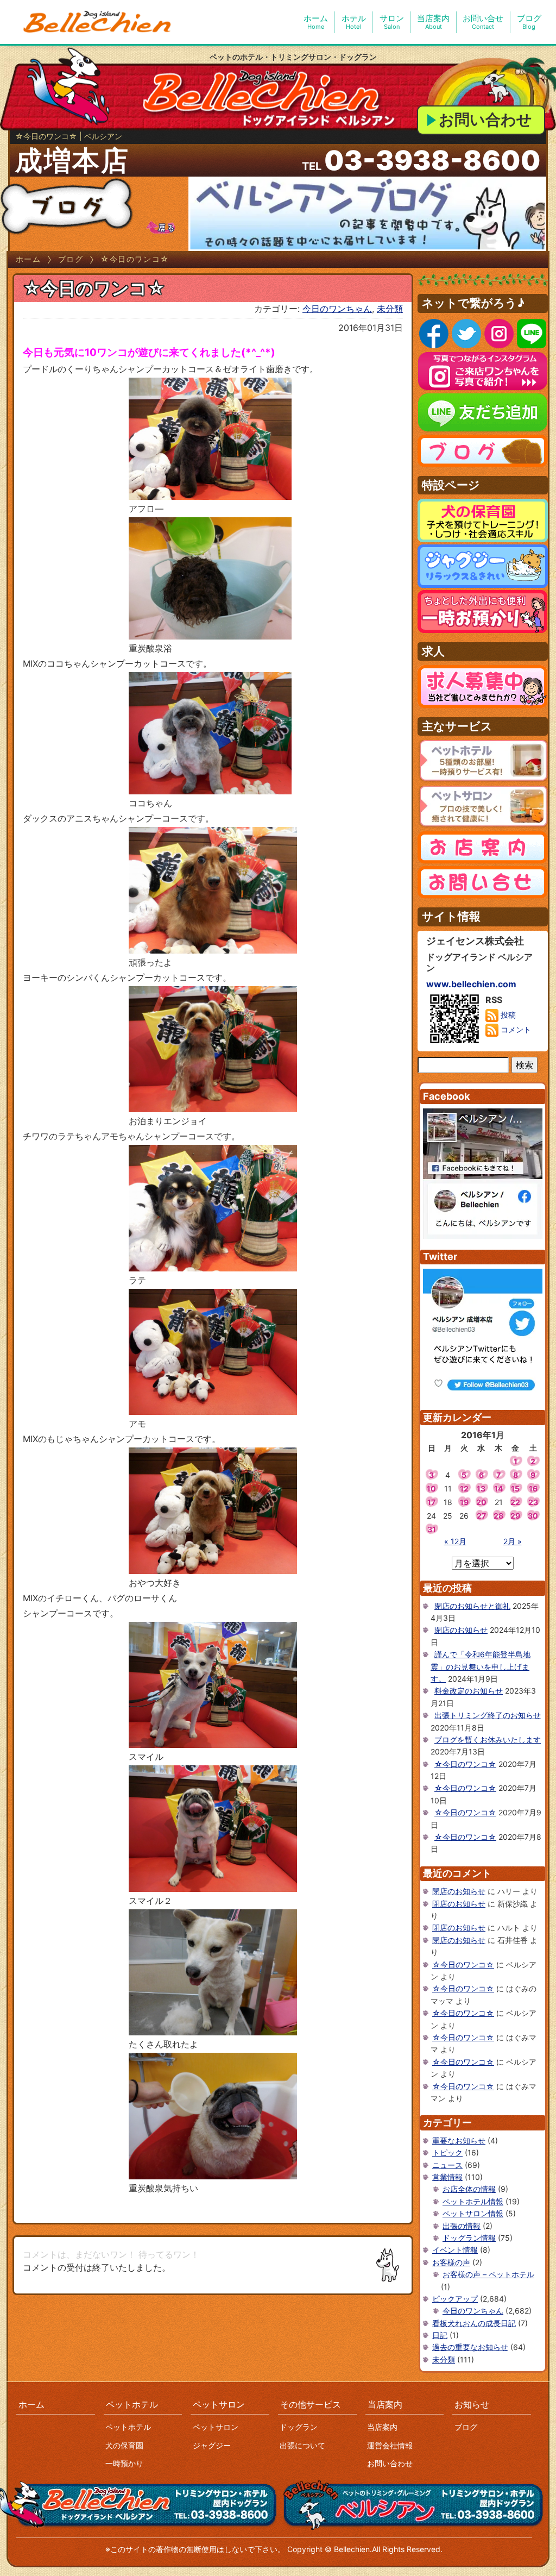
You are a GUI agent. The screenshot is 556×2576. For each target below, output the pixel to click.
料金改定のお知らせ (469, 1691)
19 (464, 1502)
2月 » (513, 1541)
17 (431, 1502)
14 (498, 1488)
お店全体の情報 (469, 2189)
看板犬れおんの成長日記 (474, 2323)
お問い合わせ (485, 120)
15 (515, 1488)
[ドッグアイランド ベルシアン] (98, 22)
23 (533, 1502)
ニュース (447, 2165)
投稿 (507, 1015)
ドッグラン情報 (469, 2238)
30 (533, 1516)
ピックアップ (455, 2299)
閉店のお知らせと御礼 (472, 1606)
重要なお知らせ (459, 2141)
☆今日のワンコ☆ (465, 1764)
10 (431, 1488)
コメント (515, 1029)
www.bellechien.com (471, 984)
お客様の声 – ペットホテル (488, 2274)
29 (515, 1516)
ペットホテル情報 (473, 2201)
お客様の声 (451, 2262)
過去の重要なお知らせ (470, 2347)
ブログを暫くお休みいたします (488, 1740)
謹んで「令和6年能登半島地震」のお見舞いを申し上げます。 (481, 1666)
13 (481, 1488)
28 (498, 1516)
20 (481, 1502)
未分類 (390, 309)
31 (432, 1529)
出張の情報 (462, 2226)
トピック (447, 2152)
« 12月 (455, 1541)
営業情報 (447, 2177)
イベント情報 (455, 2250)
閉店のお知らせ (461, 1630)
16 (533, 1488)
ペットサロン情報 (473, 2213)
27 (481, 1516)
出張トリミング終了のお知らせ (488, 1715)
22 (515, 1502)
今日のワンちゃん (337, 309)
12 (464, 1488)
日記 (440, 2335)
